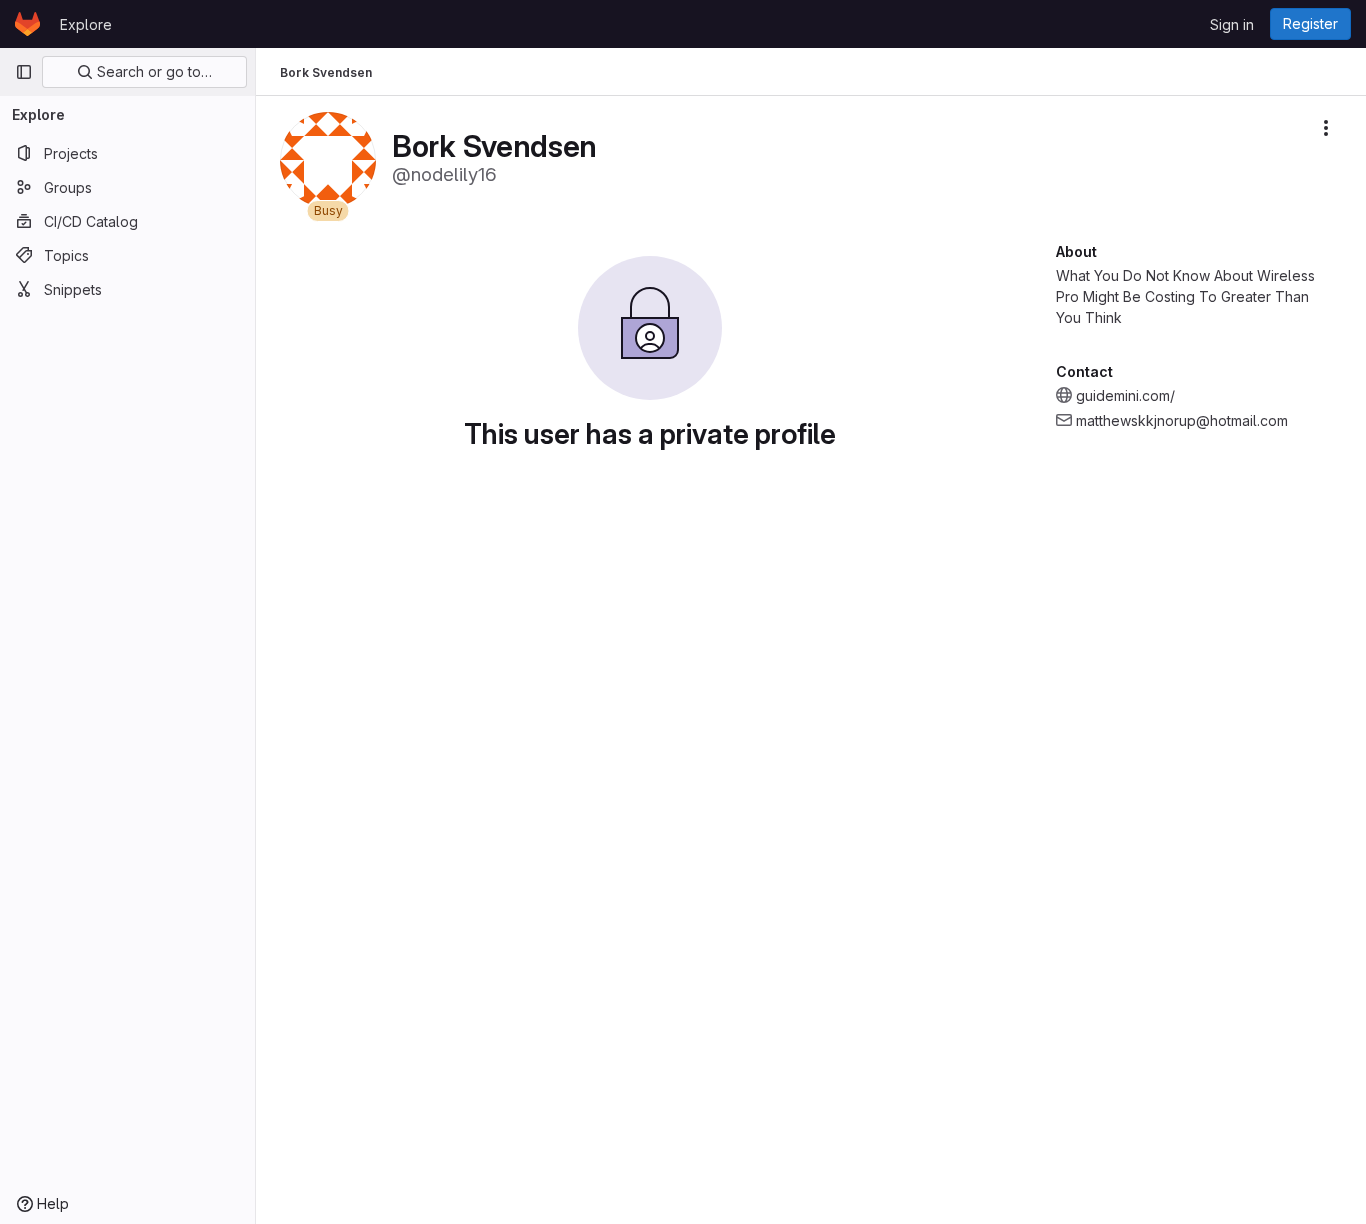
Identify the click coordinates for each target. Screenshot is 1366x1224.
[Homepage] (27, 24)
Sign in (1232, 24)
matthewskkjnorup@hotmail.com (1182, 420)
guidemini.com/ (1125, 395)
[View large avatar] (328, 158)
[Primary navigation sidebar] (24, 72)
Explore (86, 24)
